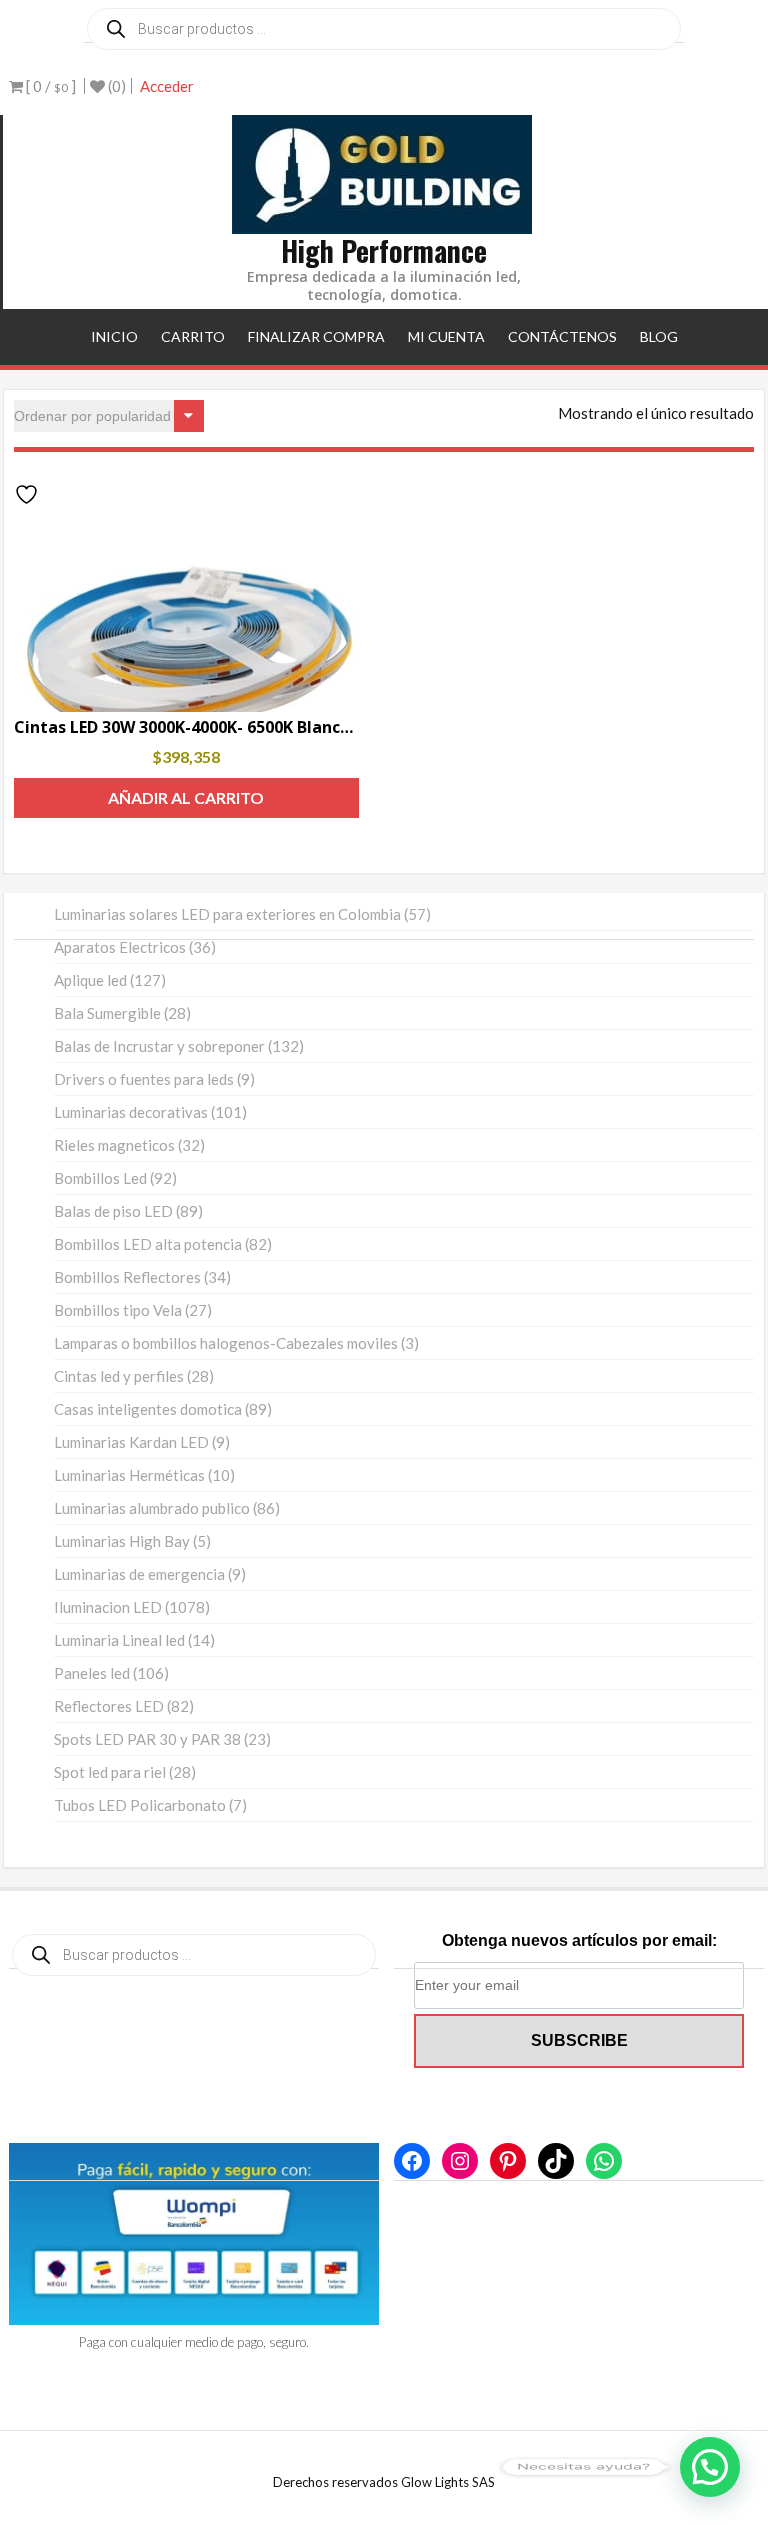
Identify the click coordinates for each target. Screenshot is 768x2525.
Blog (659, 336)
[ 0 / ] (49, 86)
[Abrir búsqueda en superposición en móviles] (384, 29)
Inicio (114, 336)
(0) (115, 86)
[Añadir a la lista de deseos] (29, 494)
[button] (710, 2467)
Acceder (167, 86)
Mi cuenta (446, 336)
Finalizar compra (316, 336)
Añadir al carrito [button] (186, 797)
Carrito (193, 336)
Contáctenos (562, 336)
